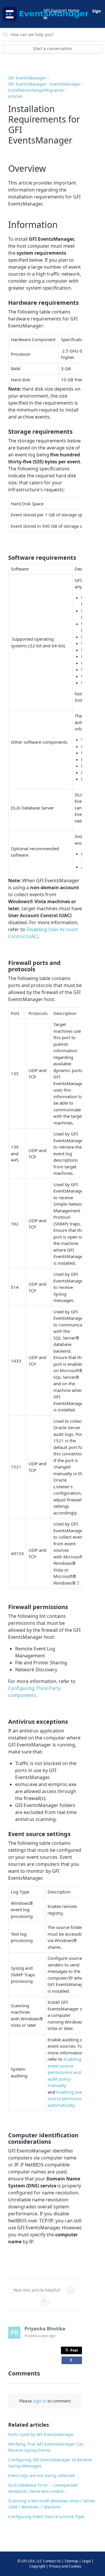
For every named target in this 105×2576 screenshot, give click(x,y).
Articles (15, 96)
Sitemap (71, 2561)
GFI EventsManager (27, 78)
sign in (40, 2401)
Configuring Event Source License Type (46, 2516)
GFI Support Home (61, 10)
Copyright (37, 2566)
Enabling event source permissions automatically (67, 2098)
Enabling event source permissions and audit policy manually (64, 2072)
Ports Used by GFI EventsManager (41, 2434)
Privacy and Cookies (65, 2566)
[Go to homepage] (23, 14)
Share (72, 2360)
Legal (86, 2561)
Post (74, 2350)
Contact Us (52, 2561)
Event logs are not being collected (41, 2475)
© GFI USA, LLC (30, 2561)
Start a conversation (52, 48)
